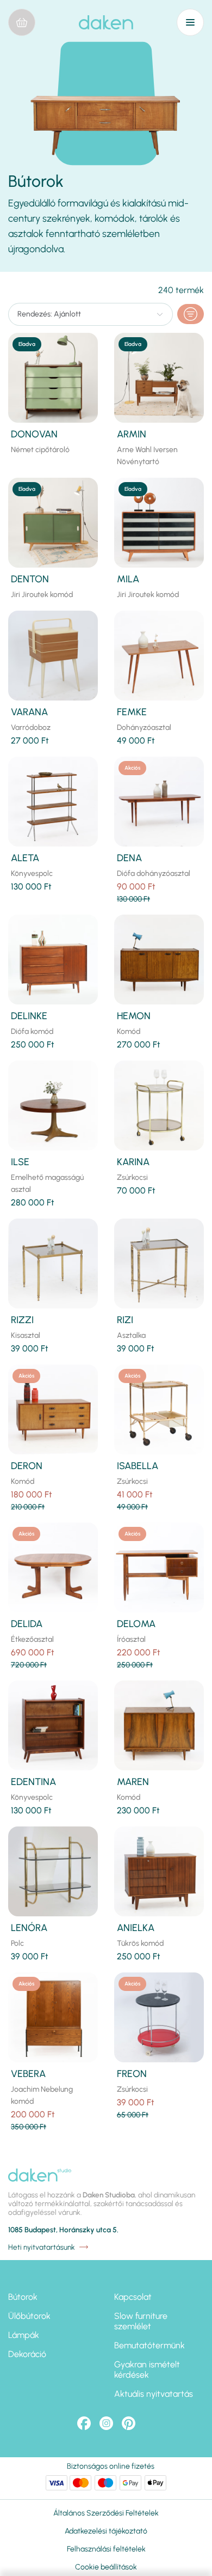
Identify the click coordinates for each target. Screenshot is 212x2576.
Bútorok (23, 2297)
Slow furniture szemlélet (141, 2321)
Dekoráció (27, 2354)
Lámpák (24, 2335)
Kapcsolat (133, 2297)
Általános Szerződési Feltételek (106, 2513)
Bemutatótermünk (149, 2345)
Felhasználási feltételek (106, 2549)
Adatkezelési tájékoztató (106, 2531)
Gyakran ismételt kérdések (147, 2370)
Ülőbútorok (29, 2316)
